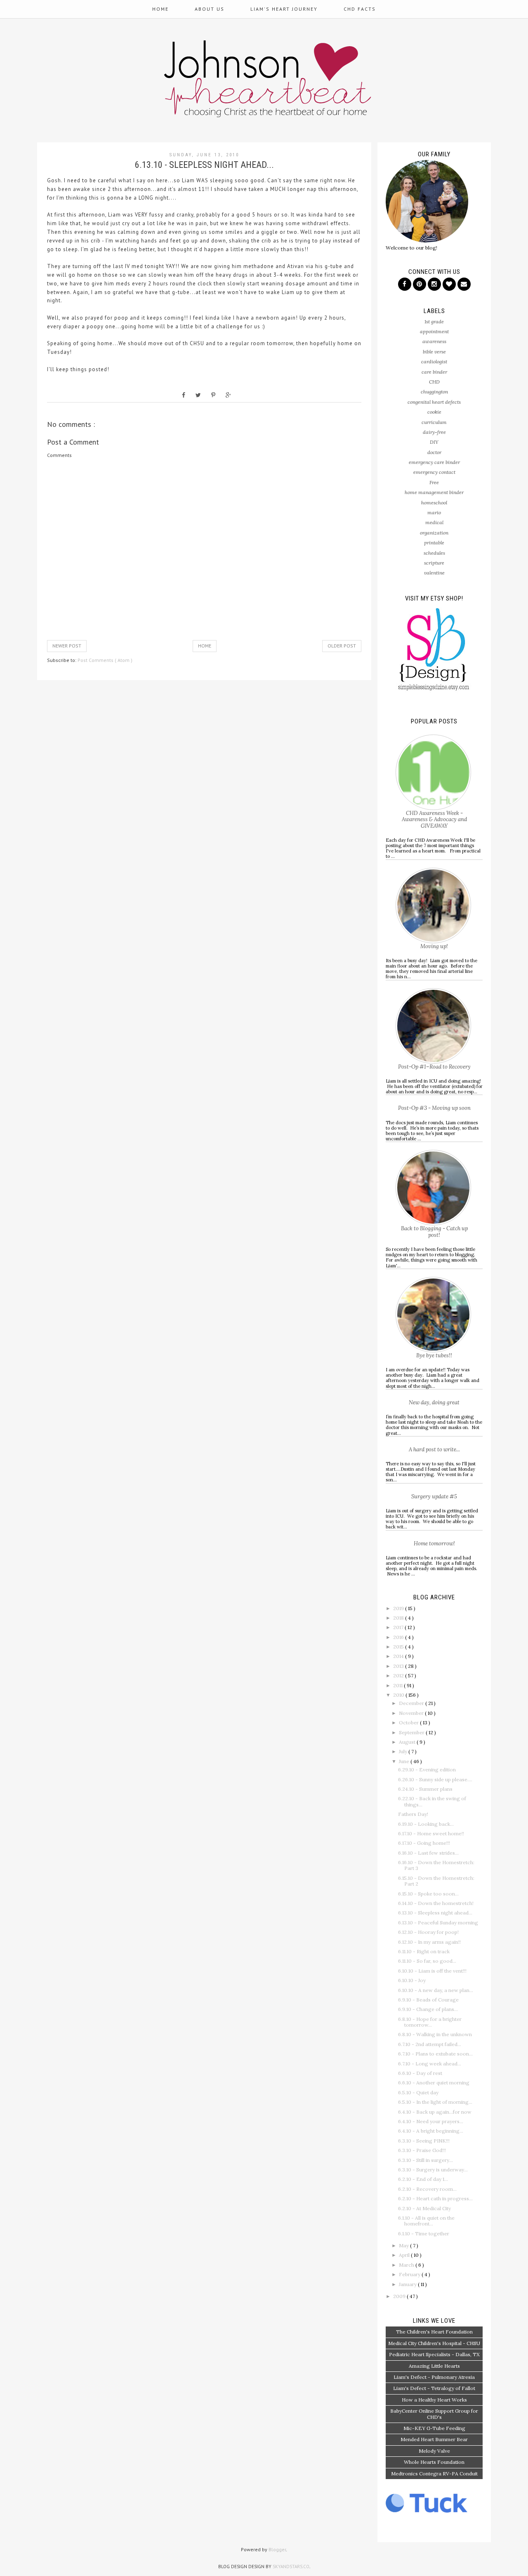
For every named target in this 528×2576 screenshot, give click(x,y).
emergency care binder (434, 462)
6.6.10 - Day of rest (420, 2073)
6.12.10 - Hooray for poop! (428, 1932)
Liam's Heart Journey (284, 9)
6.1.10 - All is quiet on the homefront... (426, 2221)
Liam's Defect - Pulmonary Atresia (434, 2377)
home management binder (434, 492)
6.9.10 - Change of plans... (428, 2009)
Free (434, 482)
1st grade (434, 321)
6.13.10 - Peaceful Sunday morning (438, 1923)
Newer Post (67, 646)
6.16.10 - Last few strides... (428, 1853)
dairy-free (434, 432)
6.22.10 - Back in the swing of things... (432, 1801)
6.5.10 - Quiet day (418, 2092)
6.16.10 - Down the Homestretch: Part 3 (436, 1865)
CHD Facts (360, 9)
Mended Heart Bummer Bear (434, 2439)
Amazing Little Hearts (434, 2366)
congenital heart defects (434, 402)
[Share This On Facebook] (184, 395)
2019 (399, 1608)
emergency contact (434, 472)
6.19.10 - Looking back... (426, 1824)
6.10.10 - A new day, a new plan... (436, 1990)
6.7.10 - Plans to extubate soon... (435, 2054)
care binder (434, 372)
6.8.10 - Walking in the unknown (435, 2034)
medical (434, 522)
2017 (399, 1627)
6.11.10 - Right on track (424, 1951)
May (404, 2245)
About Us (210, 9)
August (408, 1742)
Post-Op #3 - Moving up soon (434, 1108)
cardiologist (434, 361)
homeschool (434, 503)
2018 (399, 1618)
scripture (434, 563)
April (405, 2255)
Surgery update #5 (434, 1496)
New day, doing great (434, 1402)
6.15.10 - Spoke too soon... (428, 1894)
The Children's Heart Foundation (434, 2332)
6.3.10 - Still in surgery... (425, 2160)
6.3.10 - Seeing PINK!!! (424, 2141)
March (407, 2265)
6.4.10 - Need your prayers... (431, 2121)
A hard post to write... (434, 1449)
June (405, 1761)
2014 (399, 1656)
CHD (434, 382)
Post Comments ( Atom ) (105, 660)
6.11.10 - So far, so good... (427, 1961)
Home (160, 9)
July (404, 1751)
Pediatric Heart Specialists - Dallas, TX (434, 2354)
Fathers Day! (413, 1814)
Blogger (277, 2549)
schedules (434, 553)
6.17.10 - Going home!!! (424, 1843)
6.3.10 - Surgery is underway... (433, 2170)
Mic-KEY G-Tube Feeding (434, 2428)
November (412, 1713)
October (409, 1722)
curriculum (434, 422)
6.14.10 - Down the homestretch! (436, 1903)
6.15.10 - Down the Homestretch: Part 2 (436, 1881)
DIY (434, 442)
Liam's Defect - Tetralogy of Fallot (434, 2388)
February (410, 2274)
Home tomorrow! (434, 1543)
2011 (398, 1685)
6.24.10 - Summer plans (425, 1789)
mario (434, 512)
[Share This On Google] (228, 395)
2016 (399, 1637)
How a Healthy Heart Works (434, 2400)
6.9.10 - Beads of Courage (428, 2000)
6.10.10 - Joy (412, 1980)
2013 (399, 1666)
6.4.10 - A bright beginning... (431, 2131)
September (412, 1732)
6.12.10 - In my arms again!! (429, 1942)
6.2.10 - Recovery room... (427, 2189)
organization (434, 533)
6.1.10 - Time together (424, 2233)
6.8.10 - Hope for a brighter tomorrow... (430, 2022)
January (408, 2284)
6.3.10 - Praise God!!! (422, 2150)
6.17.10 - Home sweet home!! (431, 1833)
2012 (399, 1675)
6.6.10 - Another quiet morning (434, 2083)
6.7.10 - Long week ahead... (430, 2064)
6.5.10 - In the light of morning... (435, 2102)
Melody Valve (434, 2451)
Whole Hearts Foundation (434, 2462)
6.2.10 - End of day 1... (423, 2179)
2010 (399, 1695)
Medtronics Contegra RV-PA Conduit (434, 2474)
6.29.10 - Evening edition (427, 1770)
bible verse (434, 352)
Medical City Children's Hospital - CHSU (434, 2343)
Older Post (342, 646)
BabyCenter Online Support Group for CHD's (434, 2414)
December (412, 1703)
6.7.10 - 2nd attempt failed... (430, 2044)
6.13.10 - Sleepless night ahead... (435, 1913)
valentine (434, 573)
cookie (434, 412)
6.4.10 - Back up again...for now (435, 2112)
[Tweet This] (198, 395)
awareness (434, 341)
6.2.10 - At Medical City (424, 2208)
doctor (434, 452)
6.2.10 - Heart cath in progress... (435, 2198)
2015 (399, 1647)
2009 (400, 2296)
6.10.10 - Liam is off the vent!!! (432, 1971)
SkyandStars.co (291, 2567)
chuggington (434, 392)
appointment (434, 331)
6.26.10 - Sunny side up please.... (435, 1779)
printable (434, 543)
